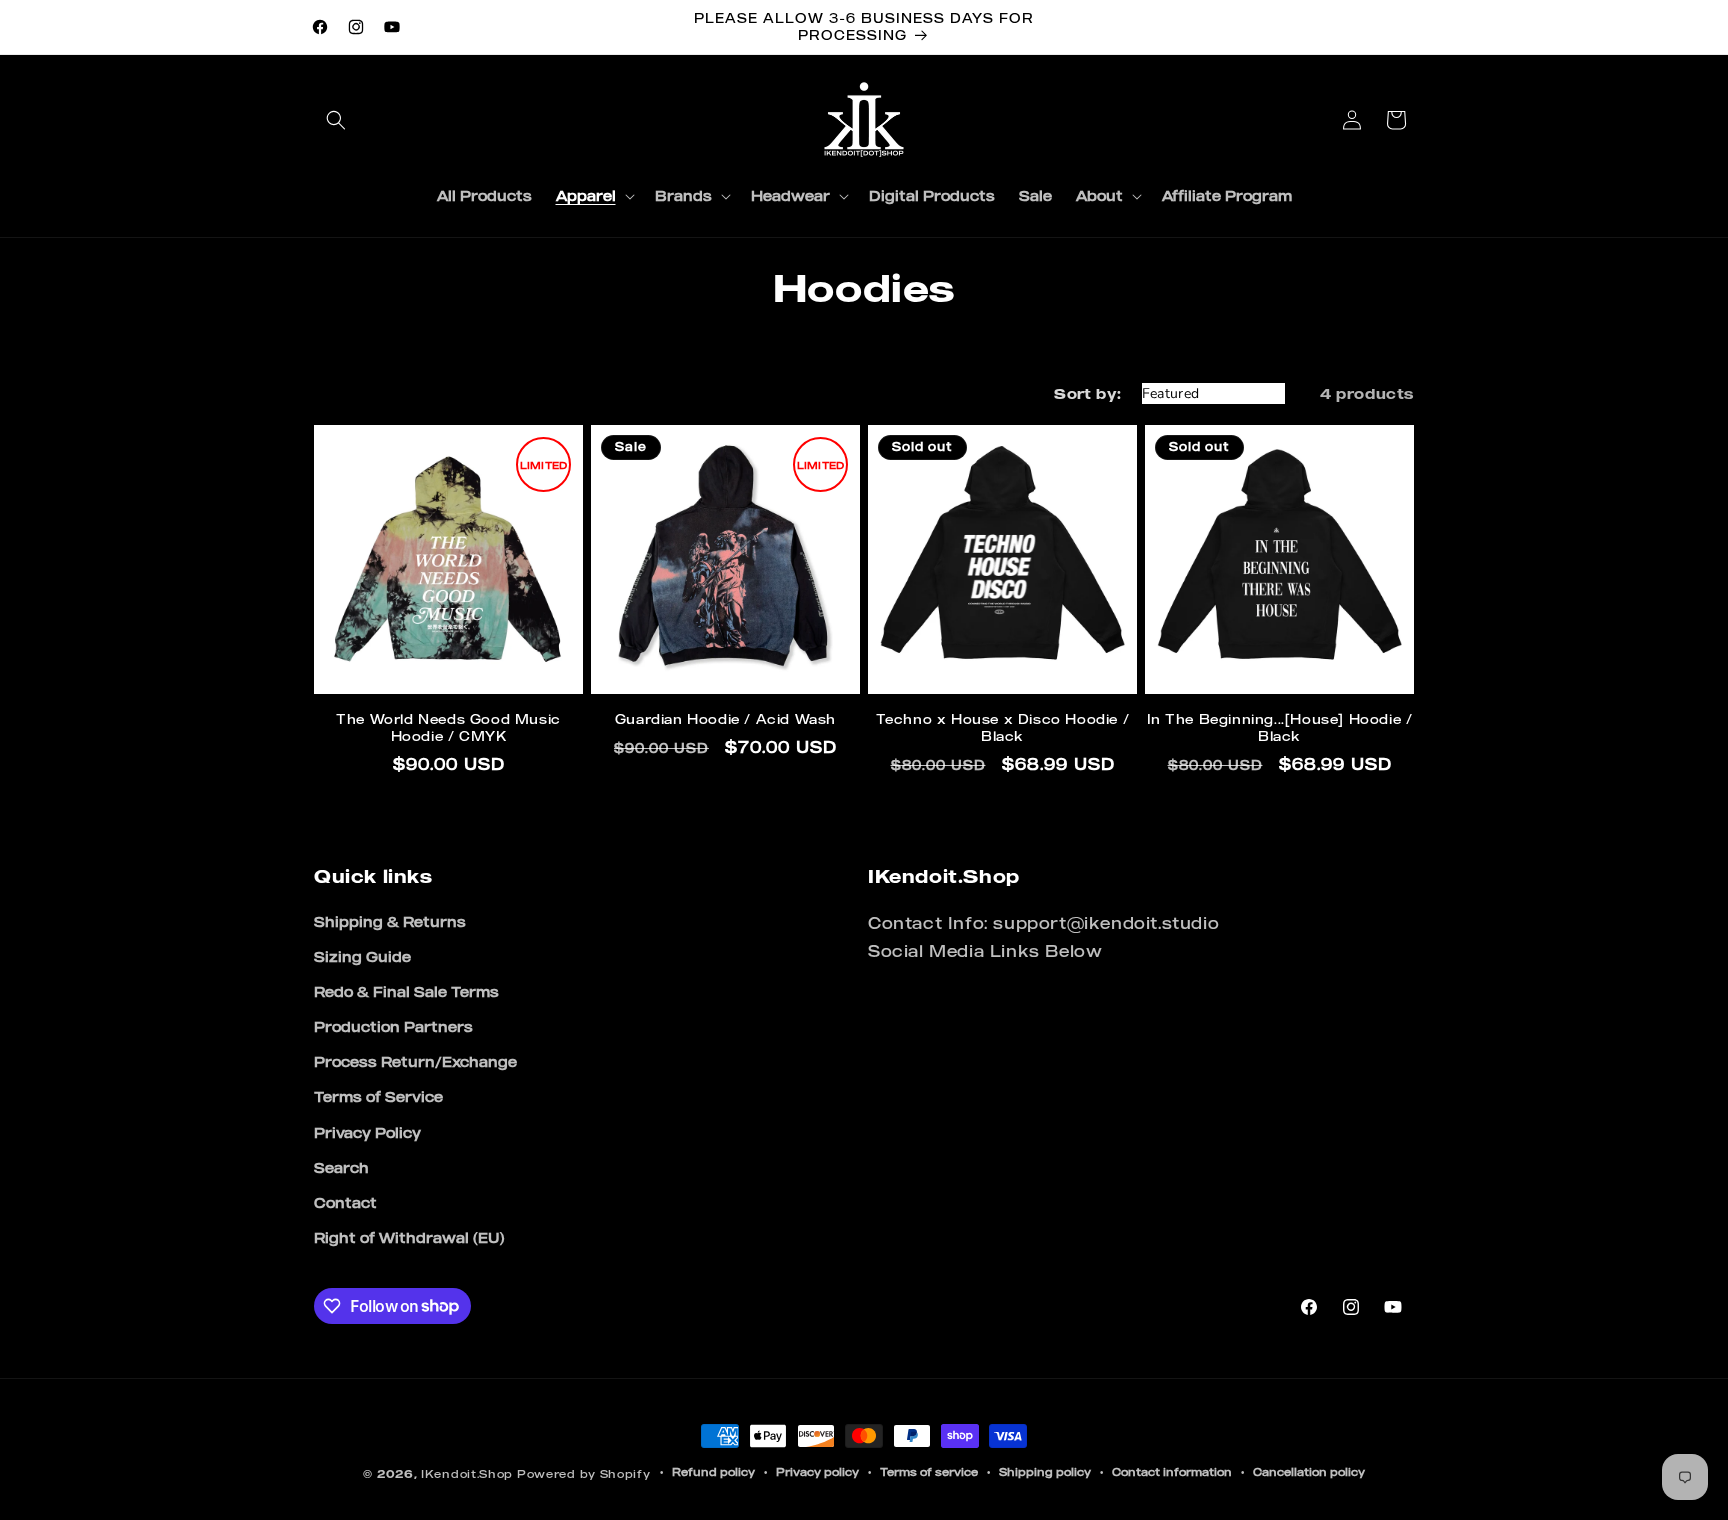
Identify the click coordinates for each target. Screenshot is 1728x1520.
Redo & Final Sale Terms (406, 991)
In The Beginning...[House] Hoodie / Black (1280, 727)
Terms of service (929, 1472)
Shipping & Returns (390, 921)
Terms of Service (378, 1097)
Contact (345, 1202)
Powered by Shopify (584, 1474)
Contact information (1172, 1472)
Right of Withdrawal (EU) (409, 1237)
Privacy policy (817, 1472)
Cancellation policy (1309, 1472)
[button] (336, 120)
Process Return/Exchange (415, 1061)
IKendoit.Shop (467, 1474)
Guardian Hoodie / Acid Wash (725, 719)
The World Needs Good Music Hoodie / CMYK (448, 727)
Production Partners (393, 1026)
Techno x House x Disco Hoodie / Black (1003, 727)
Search (341, 1167)
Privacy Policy (367, 1132)
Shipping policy (1045, 1472)
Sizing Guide (362, 956)
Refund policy (713, 1472)
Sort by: (1087, 393)
